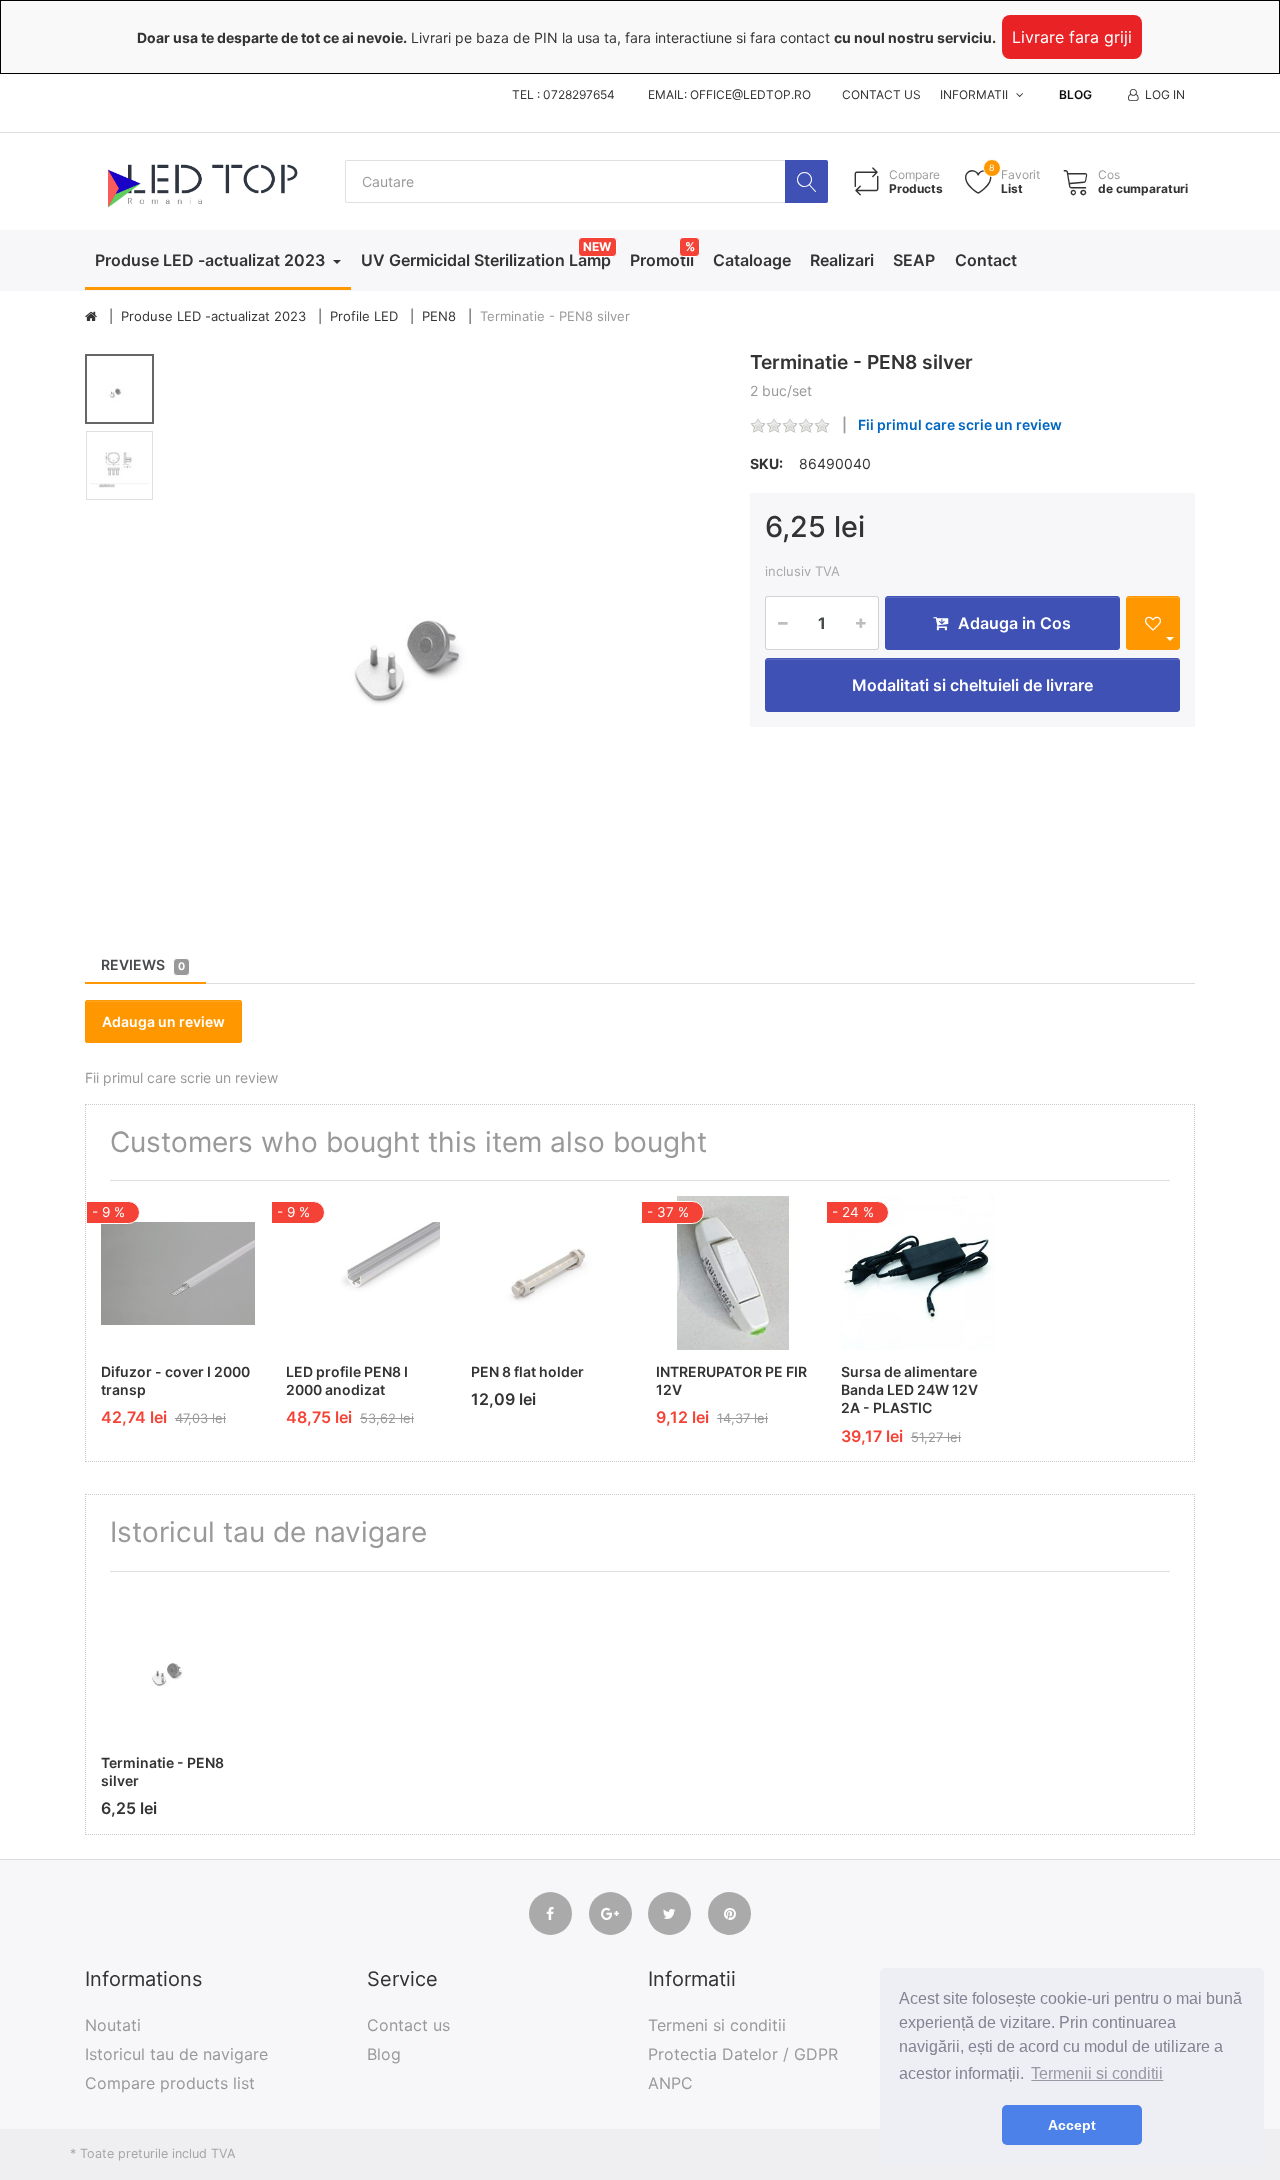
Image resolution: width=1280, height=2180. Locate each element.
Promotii (662, 260)
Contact (986, 260)
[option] (446, 624)
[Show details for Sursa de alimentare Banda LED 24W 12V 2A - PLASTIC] (918, 1273)
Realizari (842, 260)
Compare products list (170, 2083)
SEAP (914, 260)
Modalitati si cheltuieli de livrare (972, 685)
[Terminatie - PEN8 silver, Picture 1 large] (119, 389)
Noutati (113, 2025)
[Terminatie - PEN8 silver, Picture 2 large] (119, 465)
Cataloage (752, 260)
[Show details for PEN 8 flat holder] (548, 1273)
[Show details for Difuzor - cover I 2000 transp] (178, 1273)
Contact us (881, 94)
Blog (1075, 94)
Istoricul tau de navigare (176, 2054)
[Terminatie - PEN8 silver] (446, 624)
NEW (597, 246)
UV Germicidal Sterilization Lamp (486, 260)
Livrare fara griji (1072, 37)
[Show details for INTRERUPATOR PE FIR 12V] (733, 1273)
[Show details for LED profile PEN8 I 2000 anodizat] (363, 1273)
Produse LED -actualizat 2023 (212, 260)
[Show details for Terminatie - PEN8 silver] (178, 1664)
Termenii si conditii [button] (1097, 2073)
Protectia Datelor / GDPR (743, 2054)
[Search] (806, 181)
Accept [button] (1072, 2125)
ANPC (670, 2083)
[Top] (91, 317)
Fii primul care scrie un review (960, 424)
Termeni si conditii (717, 2025)
